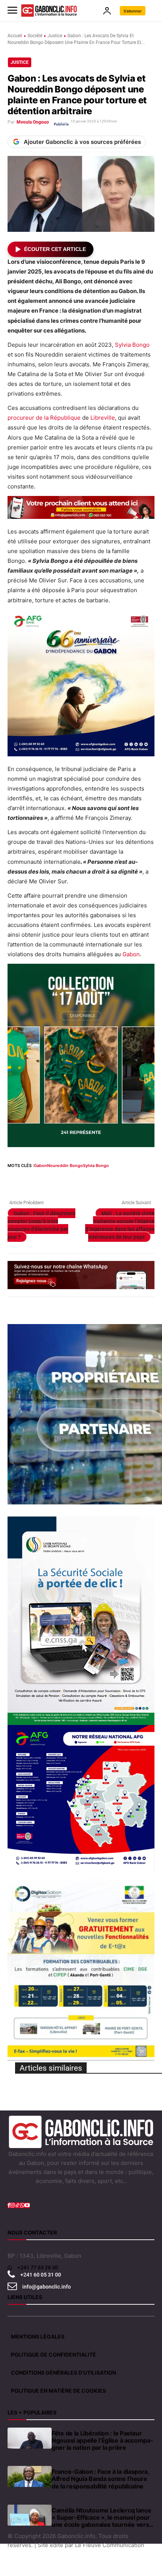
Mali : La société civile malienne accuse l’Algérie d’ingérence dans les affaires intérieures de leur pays (120, 1225)
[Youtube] (27, 2205)
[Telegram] (119, 1180)
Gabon (131, 954)
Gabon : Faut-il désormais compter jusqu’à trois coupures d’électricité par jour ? (41, 1225)
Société (35, 36)
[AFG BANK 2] (81, 1798)
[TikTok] (17, 2205)
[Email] (84, 1180)
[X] (32, 1180)
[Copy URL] (136, 1180)
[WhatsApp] (50, 1180)
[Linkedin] (67, 1180)
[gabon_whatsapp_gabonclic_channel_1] (81, 1275)
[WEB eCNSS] (81, 1621)
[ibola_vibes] (81, 1055)
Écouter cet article (55, 249)
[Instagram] (12, 2205)
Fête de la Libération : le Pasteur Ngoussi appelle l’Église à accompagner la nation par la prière (102, 2441)
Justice (55, 36)
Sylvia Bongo (132, 345)
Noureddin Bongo (65, 1166)
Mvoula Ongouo (33, 122)
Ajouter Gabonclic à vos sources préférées (82, 142)
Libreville (103, 418)
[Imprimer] (102, 1180)
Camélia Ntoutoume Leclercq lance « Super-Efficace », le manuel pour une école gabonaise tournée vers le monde (101, 2518)
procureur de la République (44, 418)
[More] (154, 1180)
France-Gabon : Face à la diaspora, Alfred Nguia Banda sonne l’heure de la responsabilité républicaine (101, 2479)
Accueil (15, 36)
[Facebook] (15, 1180)
